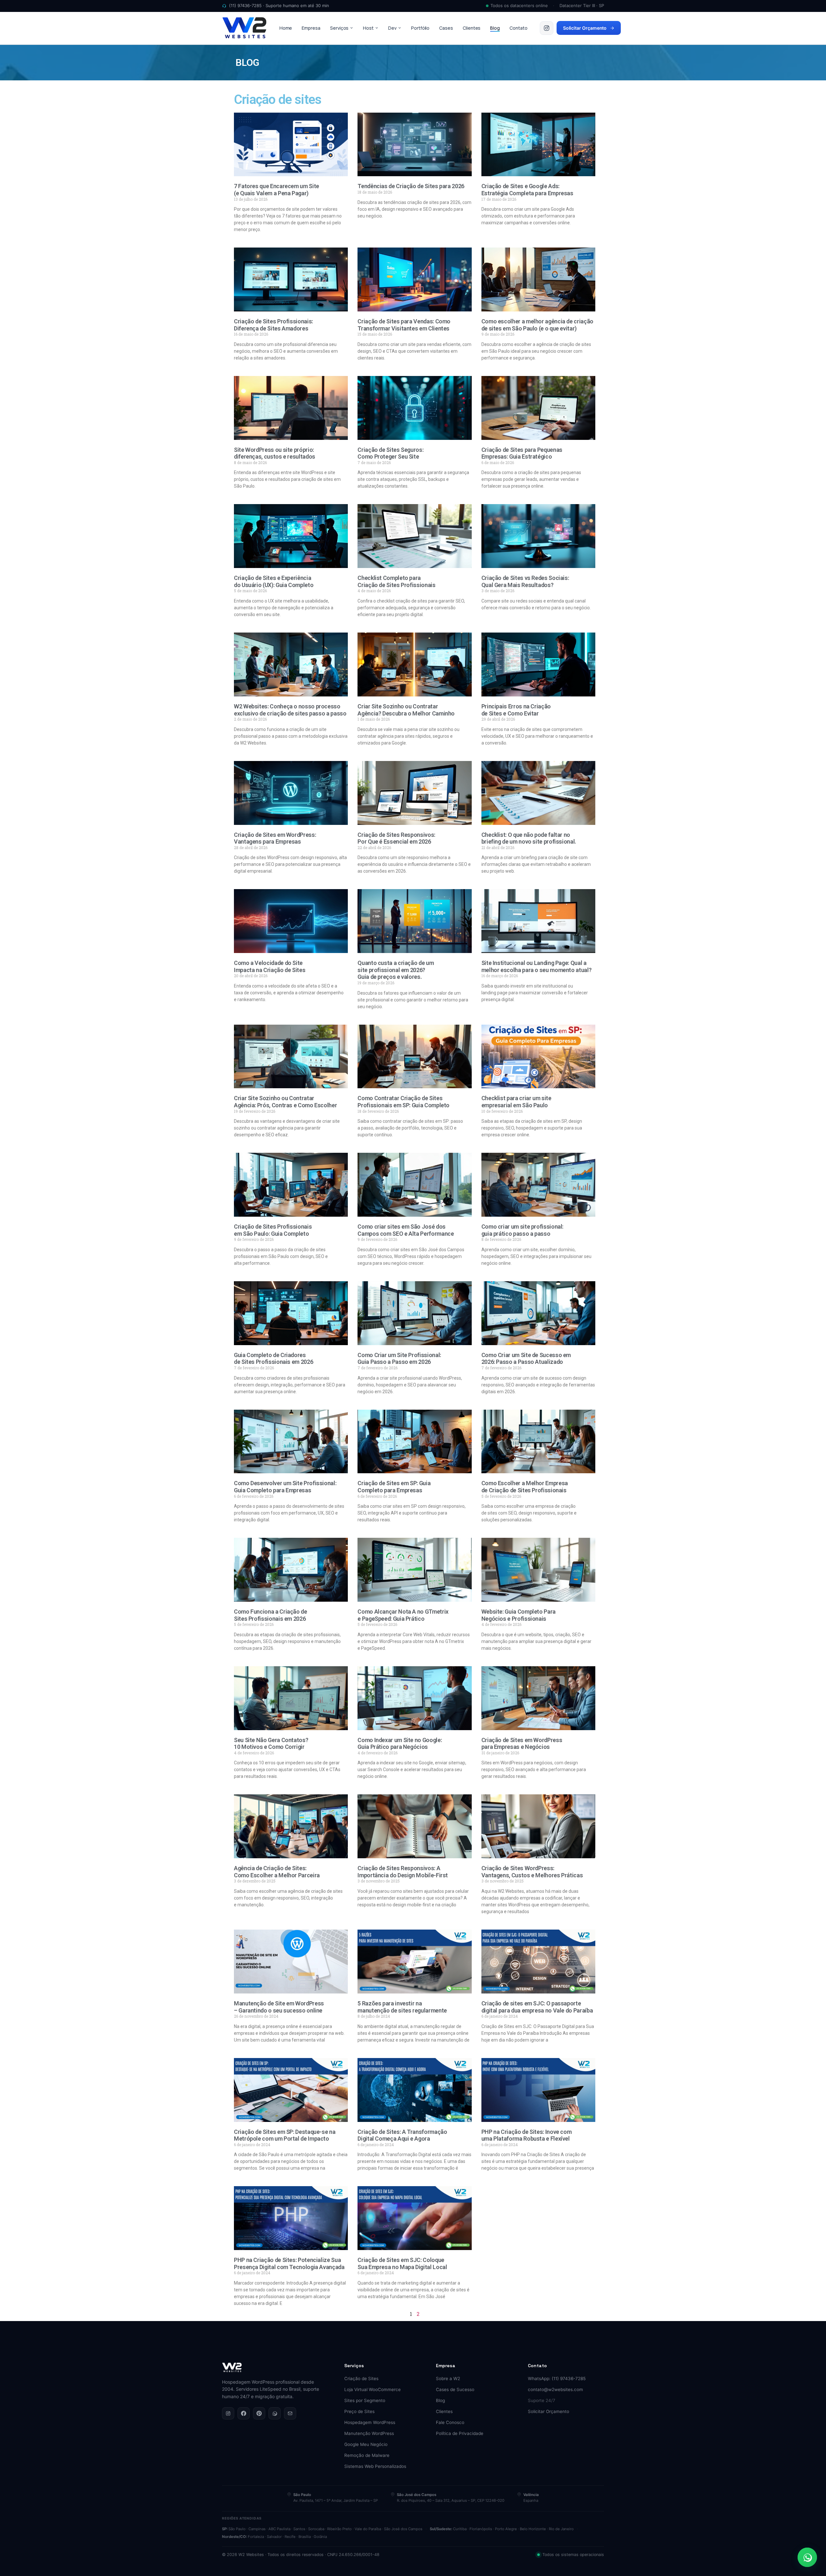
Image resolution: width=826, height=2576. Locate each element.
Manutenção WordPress (369, 2433)
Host (368, 28)
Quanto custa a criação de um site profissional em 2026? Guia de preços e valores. (396, 970)
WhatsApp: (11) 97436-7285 (557, 2378)
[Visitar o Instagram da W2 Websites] (547, 28)
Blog (495, 28)
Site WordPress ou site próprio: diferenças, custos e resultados (275, 453)
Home (286, 28)
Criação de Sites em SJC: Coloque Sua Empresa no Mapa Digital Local (402, 2263)
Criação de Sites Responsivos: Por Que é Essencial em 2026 (396, 838)
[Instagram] (228, 2413)
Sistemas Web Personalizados (375, 2466)
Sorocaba (316, 2529)
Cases (446, 28)
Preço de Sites (359, 2411)
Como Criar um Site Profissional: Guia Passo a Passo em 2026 (399, 1359)
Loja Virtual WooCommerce (373, 2389)
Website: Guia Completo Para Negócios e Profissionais (519, 1615)
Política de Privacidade (460, 2433)
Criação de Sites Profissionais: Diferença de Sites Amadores (273, 325)
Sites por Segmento (365, 2400)
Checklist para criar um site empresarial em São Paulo (516, 1102)
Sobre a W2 (448, 2378)
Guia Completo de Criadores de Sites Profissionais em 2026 (273, 1359)
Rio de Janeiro (561, 2529)
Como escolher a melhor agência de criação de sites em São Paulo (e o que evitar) (537, 325)
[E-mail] (290, 2413)
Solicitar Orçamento (585, 28)
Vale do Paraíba (368, 2529)
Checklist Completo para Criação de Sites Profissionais (396, 581)
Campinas (257, 2529)
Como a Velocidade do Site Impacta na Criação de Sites (270, 966)
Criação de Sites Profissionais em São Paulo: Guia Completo (273, 1230)
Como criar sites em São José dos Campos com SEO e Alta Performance (406, 1230)
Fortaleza (256, 2537)
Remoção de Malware (367, 2455)
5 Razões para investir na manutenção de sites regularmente (402, 2007)
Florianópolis (481, 2529)
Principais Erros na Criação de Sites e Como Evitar (516, 710)
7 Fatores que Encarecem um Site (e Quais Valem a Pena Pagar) (277, 190)
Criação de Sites (361, 2378)
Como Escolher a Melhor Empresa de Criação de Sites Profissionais (525, 1487)
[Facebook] (244, 2413)
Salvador (274, 2537)
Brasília (305, 2537)
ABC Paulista (279, 2529)
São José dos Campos (403, 2529)
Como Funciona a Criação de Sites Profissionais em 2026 (271, 1615)
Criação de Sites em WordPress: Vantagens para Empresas (275, 838)
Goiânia (320, 2537)
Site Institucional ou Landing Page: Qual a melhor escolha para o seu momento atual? (537, 966)
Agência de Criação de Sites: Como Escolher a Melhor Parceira (277, 1872)
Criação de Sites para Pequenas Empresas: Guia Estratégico (522, 453)
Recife (290, 2537)
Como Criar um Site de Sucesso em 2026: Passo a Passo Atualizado (526, 1359)
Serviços (339, 28)
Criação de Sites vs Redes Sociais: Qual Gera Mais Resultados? (525, 581)
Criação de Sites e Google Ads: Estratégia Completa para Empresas (527, 190)
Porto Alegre (506, 2529)
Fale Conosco (450, 2422)
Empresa (311, 28)
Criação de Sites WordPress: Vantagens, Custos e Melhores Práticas (532, 1872)
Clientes (472, 28)
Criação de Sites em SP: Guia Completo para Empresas (394, 1487)
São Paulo (237, 2529)
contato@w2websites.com (555, 2389)
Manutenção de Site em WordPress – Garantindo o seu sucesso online (279, 2007)
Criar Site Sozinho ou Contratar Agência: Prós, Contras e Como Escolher (285, 1102)
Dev (392, 28)
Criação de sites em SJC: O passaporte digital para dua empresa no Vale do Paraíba (537, 2007)
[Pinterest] (259, 2413)
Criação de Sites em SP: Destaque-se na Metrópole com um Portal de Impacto (285, 2135)
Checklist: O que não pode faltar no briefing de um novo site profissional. (529, 838)
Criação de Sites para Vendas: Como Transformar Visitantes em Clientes (404, 325)
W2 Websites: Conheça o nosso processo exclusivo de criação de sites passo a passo (290, 710)
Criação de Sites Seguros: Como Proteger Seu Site (390, 453)
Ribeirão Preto (339, 2529)
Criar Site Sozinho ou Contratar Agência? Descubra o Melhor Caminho (406, 710)
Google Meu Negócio (366, 2444)
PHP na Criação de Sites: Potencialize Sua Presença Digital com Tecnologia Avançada (289, 2263)
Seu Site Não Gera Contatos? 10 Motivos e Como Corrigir (271, 1744)
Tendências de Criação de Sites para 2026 (411, 186)
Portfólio (420, 28)
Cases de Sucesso (455, 2389)
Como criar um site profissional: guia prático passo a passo (522, 1230)
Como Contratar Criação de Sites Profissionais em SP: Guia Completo (403, 1102)
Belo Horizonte (533, 2529)
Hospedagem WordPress (370, 2422)
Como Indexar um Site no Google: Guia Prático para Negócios (400, 1744)
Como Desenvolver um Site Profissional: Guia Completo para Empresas (285, 1487)
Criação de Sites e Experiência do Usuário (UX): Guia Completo (274, 581)
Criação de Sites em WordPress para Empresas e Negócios (522, 1744)
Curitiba (460, 2529)
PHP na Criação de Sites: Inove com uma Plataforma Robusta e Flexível (527, 2135)
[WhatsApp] (275, 2413)
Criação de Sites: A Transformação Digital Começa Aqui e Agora (402, 2135)
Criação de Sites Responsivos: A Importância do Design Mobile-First (403, 1872)
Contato (519, 28)
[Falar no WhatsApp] (807, 2557)
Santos (299, 2529)
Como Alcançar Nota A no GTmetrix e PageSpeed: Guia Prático (403, 1615)
